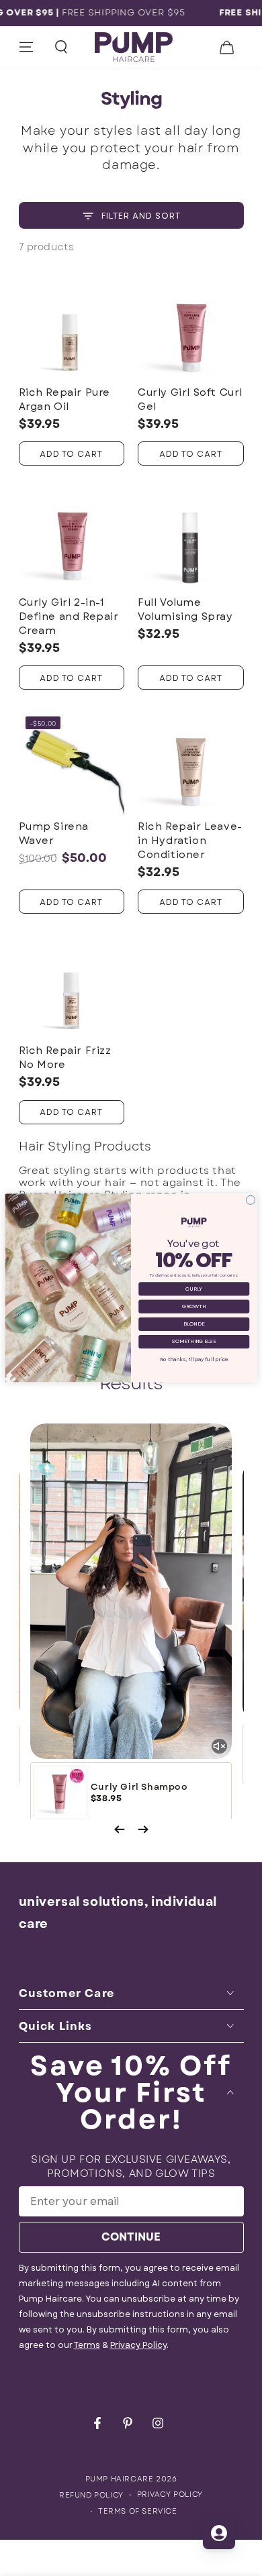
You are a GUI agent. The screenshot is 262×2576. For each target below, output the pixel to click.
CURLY (194, 1289)
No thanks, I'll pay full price (194, 1359)
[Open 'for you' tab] (219, 2533)
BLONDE (194, 1324)
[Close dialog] (250, 1200)
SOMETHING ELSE (194, 1342)
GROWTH (194, 1306)
